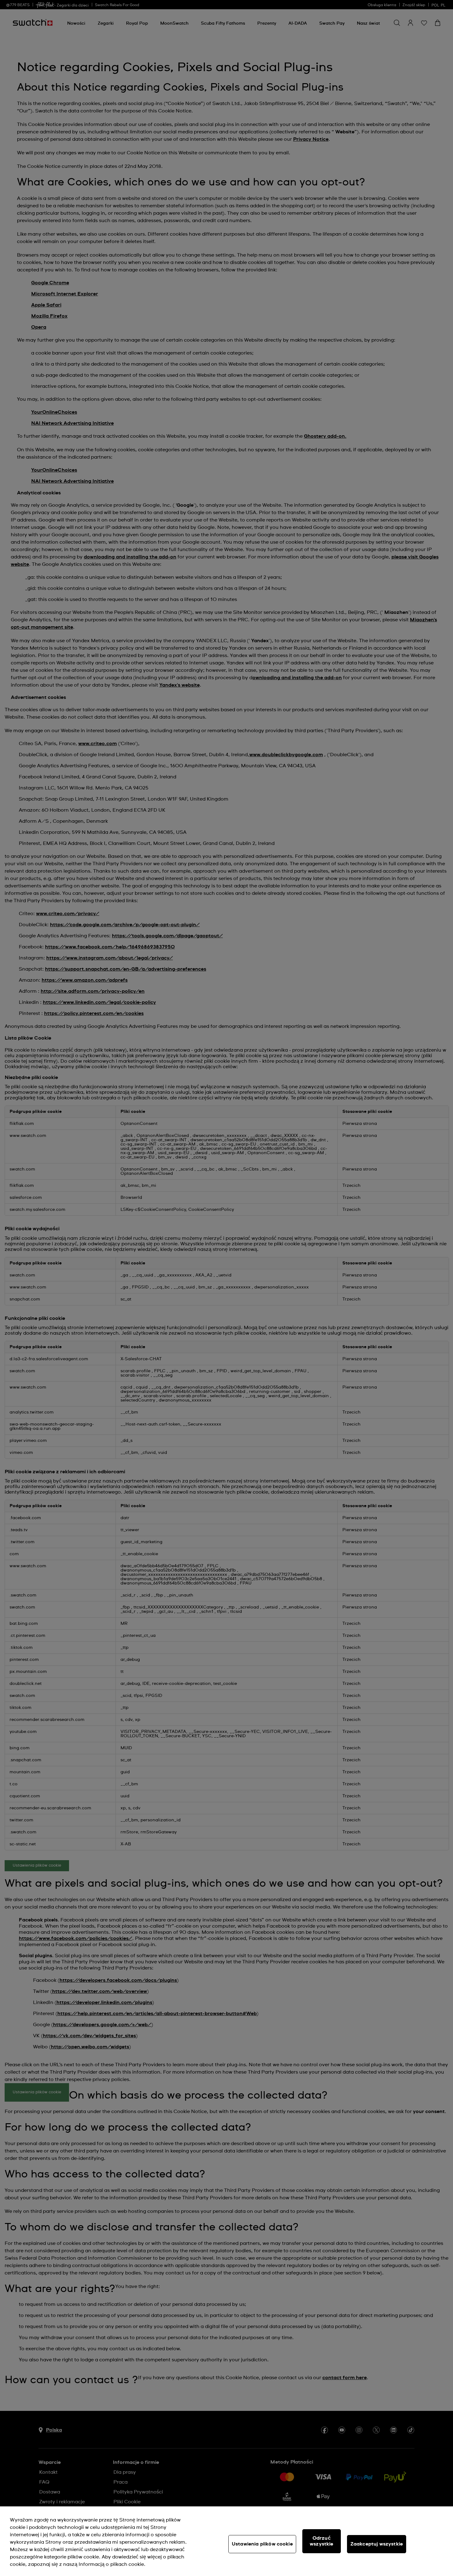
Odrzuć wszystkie (321, 2541)
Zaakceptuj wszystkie (377, 2544)
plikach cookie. (128, 2564)
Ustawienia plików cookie (262, 2544)
